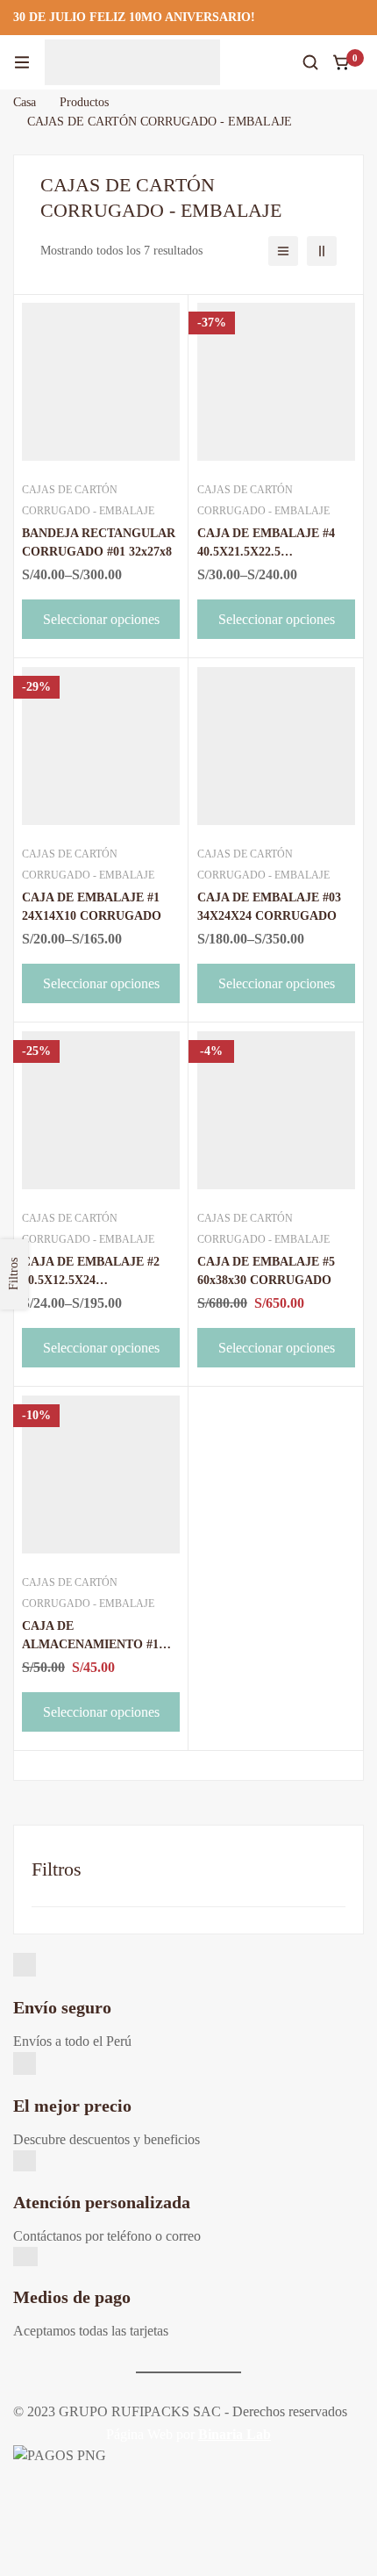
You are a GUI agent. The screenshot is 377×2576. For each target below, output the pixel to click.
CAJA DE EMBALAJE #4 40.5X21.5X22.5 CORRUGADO (266, 552)
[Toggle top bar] (359, 18)
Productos (84, 102)
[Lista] (283, 251)
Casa (25, 102)
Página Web (139, 2434)
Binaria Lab (235, 2434)
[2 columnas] (322, 251)
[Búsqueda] (310, 62)
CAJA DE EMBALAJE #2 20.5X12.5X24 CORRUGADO (91, 1280)
